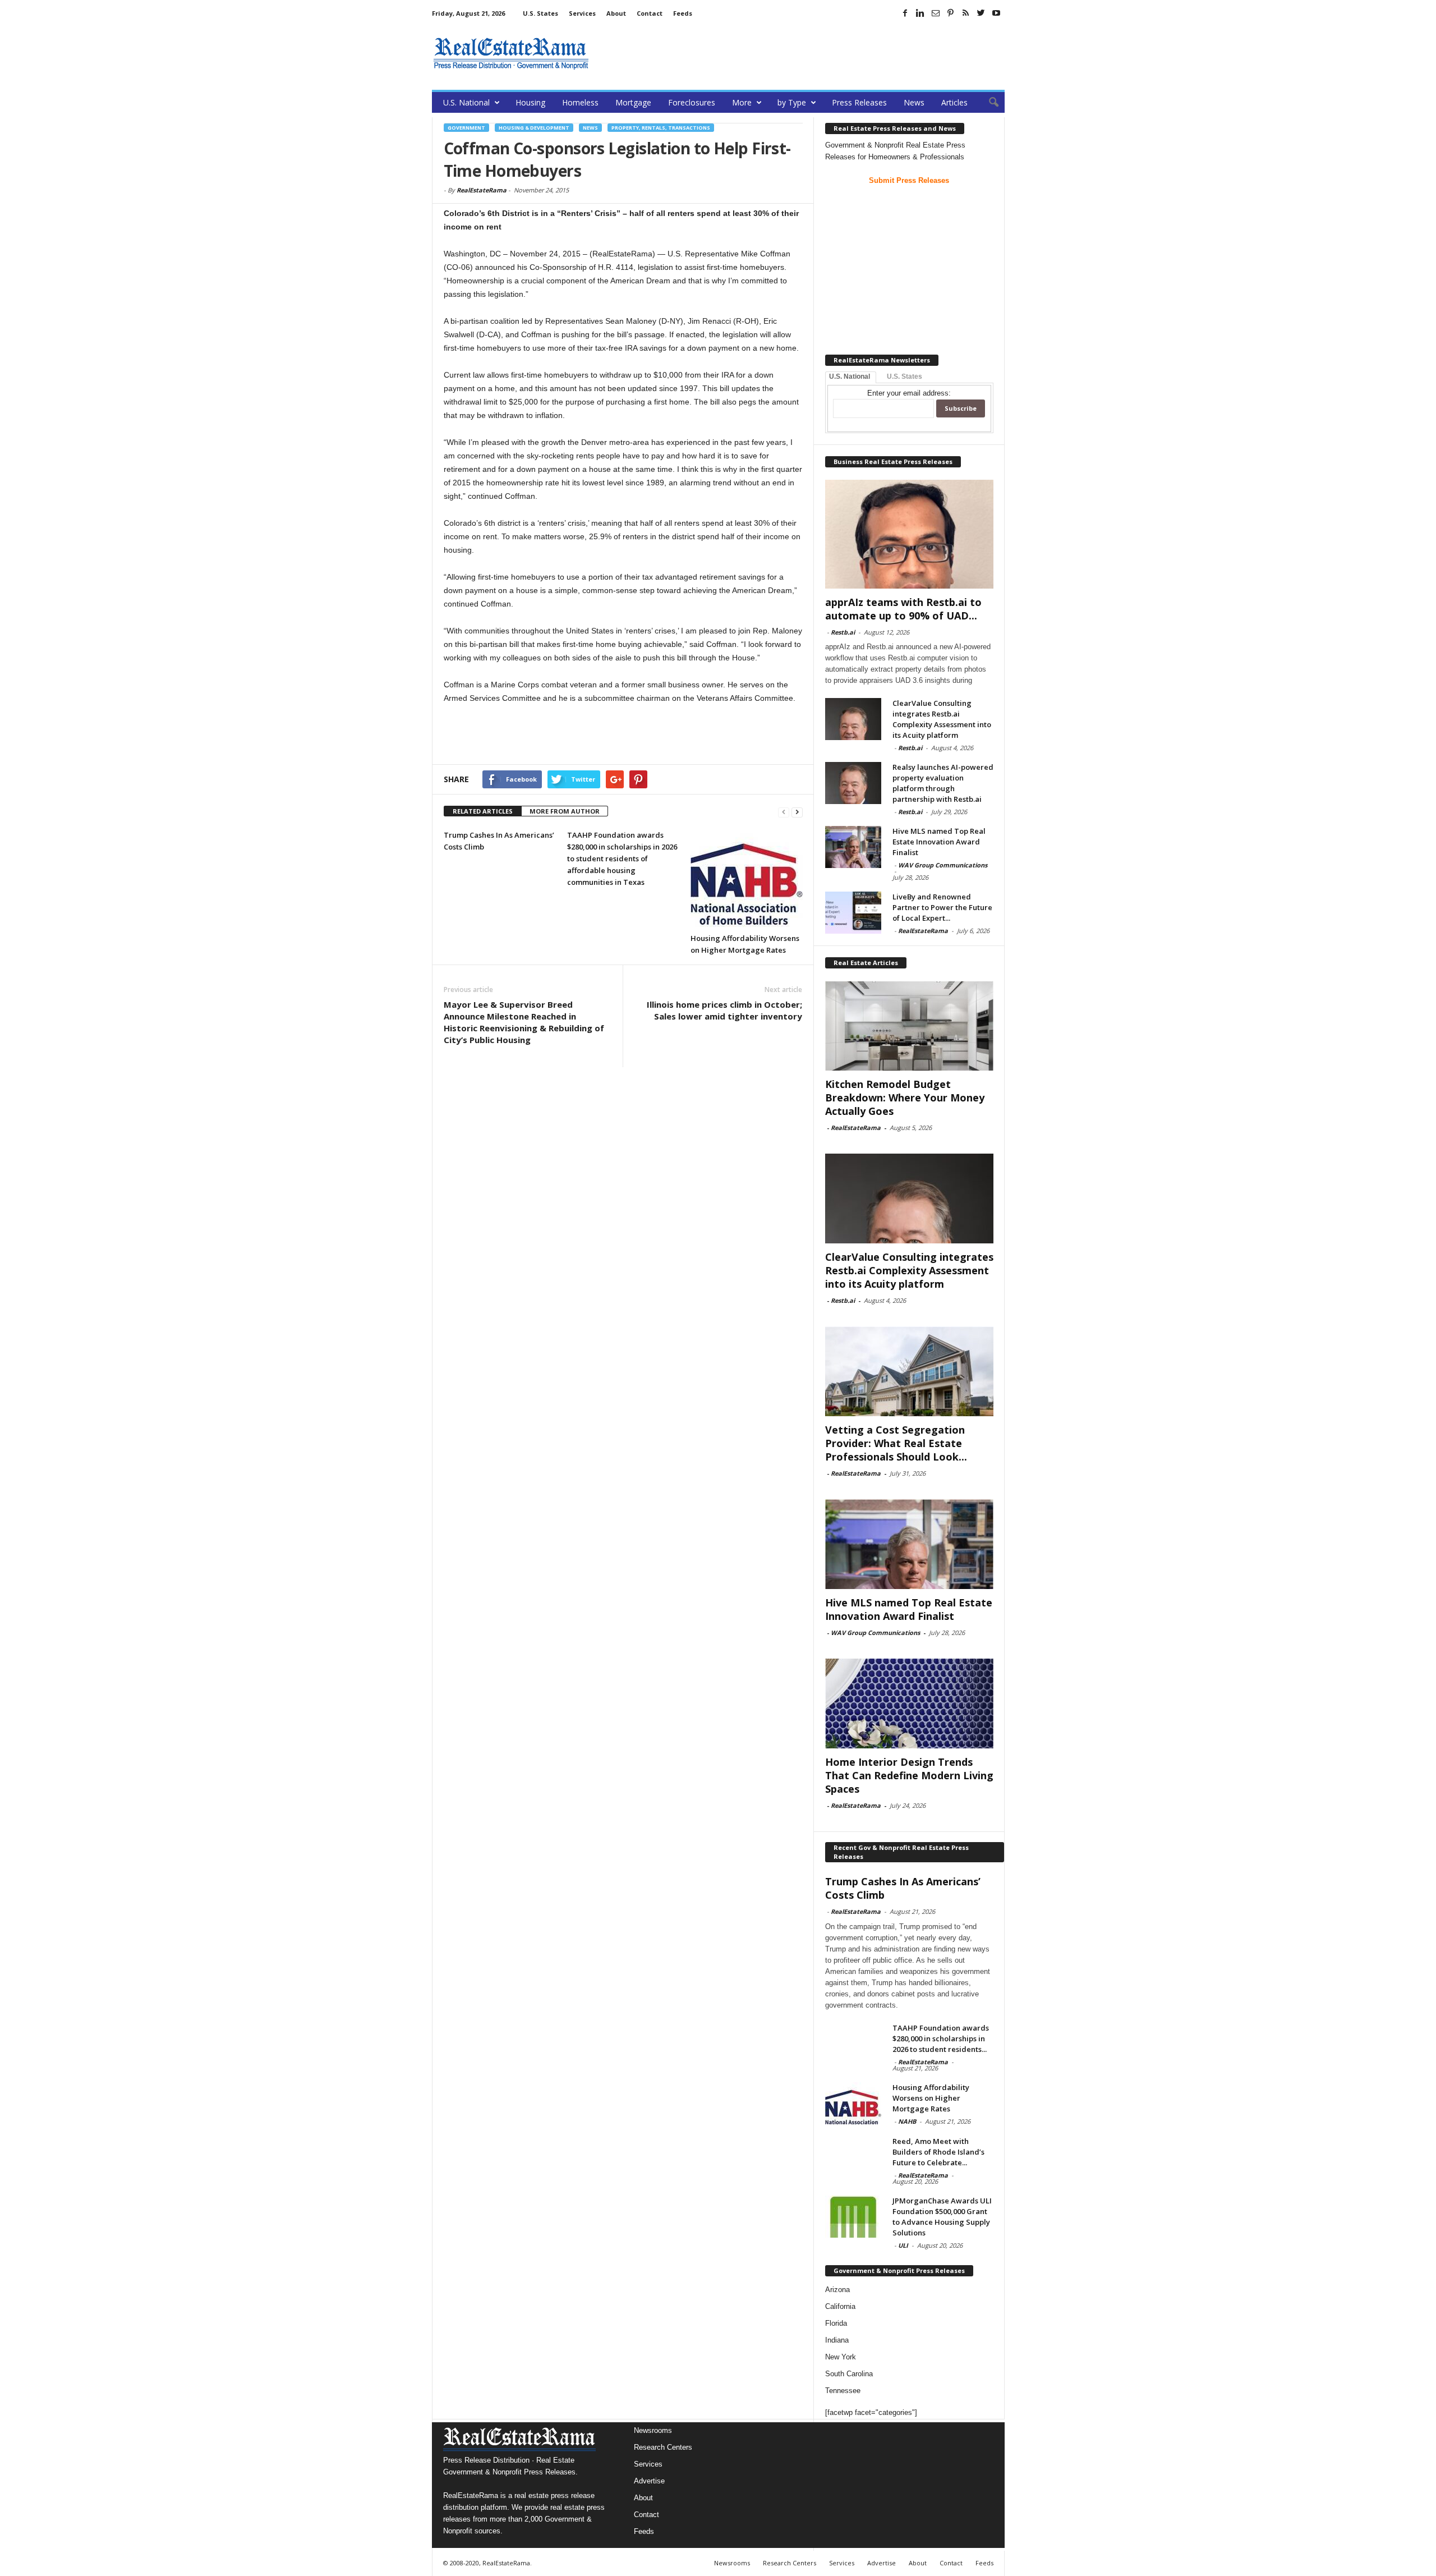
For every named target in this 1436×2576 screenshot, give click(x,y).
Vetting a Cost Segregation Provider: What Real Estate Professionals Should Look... (896, 1443)
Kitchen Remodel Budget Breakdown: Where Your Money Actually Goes (905, 1098)
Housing (530, 102)
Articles (954, 102)
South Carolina (849, 2374)
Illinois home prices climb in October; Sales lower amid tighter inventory (724, 1010)
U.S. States (540, 13)
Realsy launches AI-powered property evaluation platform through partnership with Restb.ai (943, 783)
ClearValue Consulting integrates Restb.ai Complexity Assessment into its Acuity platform (942, 719)
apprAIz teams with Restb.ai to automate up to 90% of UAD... (903, 609)
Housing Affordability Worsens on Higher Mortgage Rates (931, 2098)
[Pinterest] (951, 13)
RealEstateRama (482, 190)
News (914, 102)
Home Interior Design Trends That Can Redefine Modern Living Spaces (909, 1775)
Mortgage (633, 102)
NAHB (907, 2121)
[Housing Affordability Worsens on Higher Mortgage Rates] (747, 878)
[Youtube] (996, 13)
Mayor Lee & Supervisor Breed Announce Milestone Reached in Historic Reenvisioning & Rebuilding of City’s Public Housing (524, 1022)
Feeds (683, 13)
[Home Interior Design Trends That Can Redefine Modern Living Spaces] (909, 1703)
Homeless (580, 102)
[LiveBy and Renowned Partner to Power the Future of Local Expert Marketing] (853, 913)
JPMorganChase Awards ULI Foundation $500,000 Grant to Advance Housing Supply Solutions (942, 2217)
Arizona (837, 2290)
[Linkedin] (920, 13)
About (616, 13)
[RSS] (966, 13)
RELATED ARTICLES (483, 811)
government (466, 128)
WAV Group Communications (943, 865)
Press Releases (859, 102)
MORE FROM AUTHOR (565, 811)
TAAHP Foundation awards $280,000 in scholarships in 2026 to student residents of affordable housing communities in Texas (622, 858)
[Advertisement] (800, 53)
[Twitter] (981, 13)
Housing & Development (534, 128)
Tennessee (843, 2391)
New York (841, 2357)
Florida (836, 2323)
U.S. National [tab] (850, 376)
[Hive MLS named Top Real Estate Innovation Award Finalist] (853, 847)
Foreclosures (692, 102)
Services (582, 13)
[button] (988, 103)
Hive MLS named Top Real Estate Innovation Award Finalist (939, 842)
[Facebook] (905, 13)
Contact (650, 13)
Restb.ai (843, 632)
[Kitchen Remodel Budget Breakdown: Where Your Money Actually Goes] (909, 1026)
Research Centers (663, 2447)
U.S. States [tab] (905, 376)
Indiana (837, 2340)
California (840, 2306)
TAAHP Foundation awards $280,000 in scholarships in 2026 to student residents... (941, 2038)
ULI (903, 2245)
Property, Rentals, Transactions (661, 128)
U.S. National (466, 102)
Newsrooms (653, 2430)
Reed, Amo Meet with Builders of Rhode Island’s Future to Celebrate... (938, 2152)
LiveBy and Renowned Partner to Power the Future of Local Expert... (942, 907)
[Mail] (936, 13)
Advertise (649, 2481)
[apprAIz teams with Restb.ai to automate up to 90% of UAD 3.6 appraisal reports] (909, 534)
